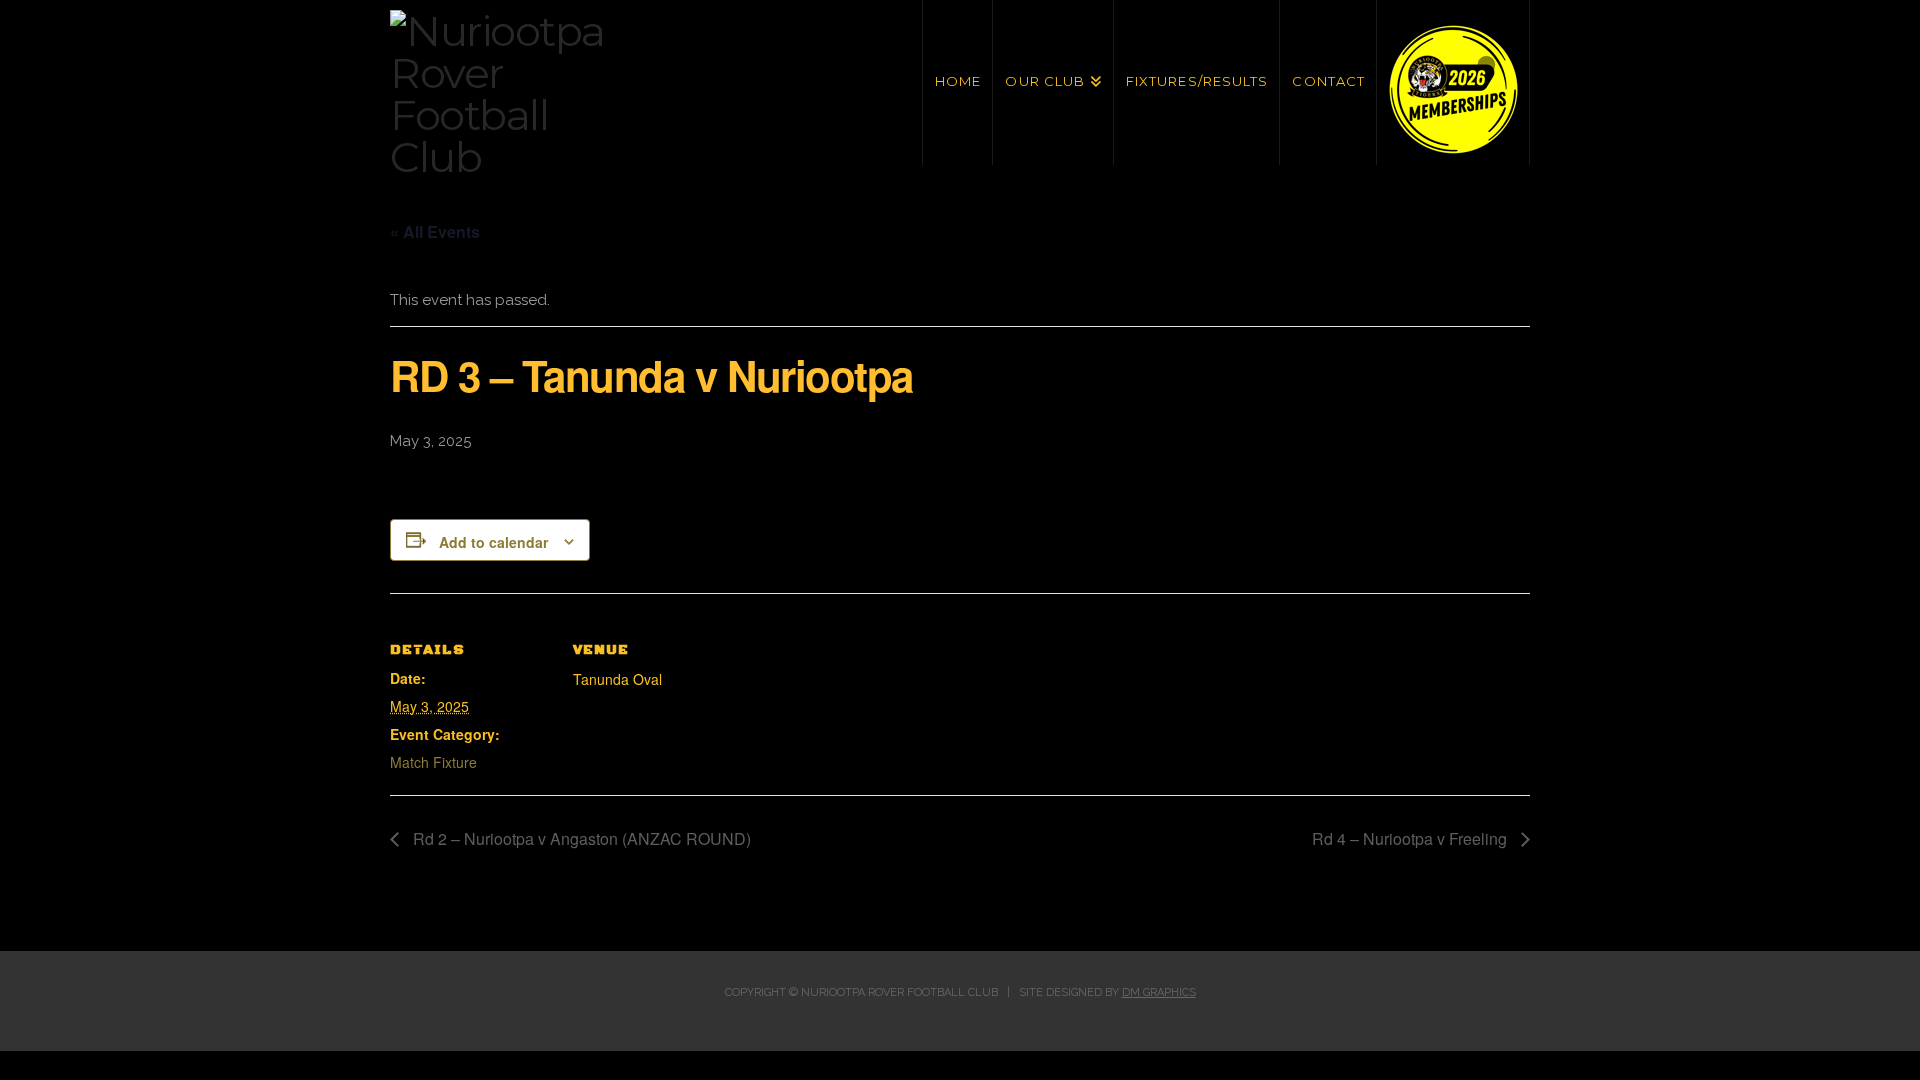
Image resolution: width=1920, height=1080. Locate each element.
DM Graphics (1159, 992)
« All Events (435, 231)
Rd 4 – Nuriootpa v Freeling (1411, 838)
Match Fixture (433, 762)
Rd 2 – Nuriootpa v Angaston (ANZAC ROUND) (580, 838)
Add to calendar (493, 542)
